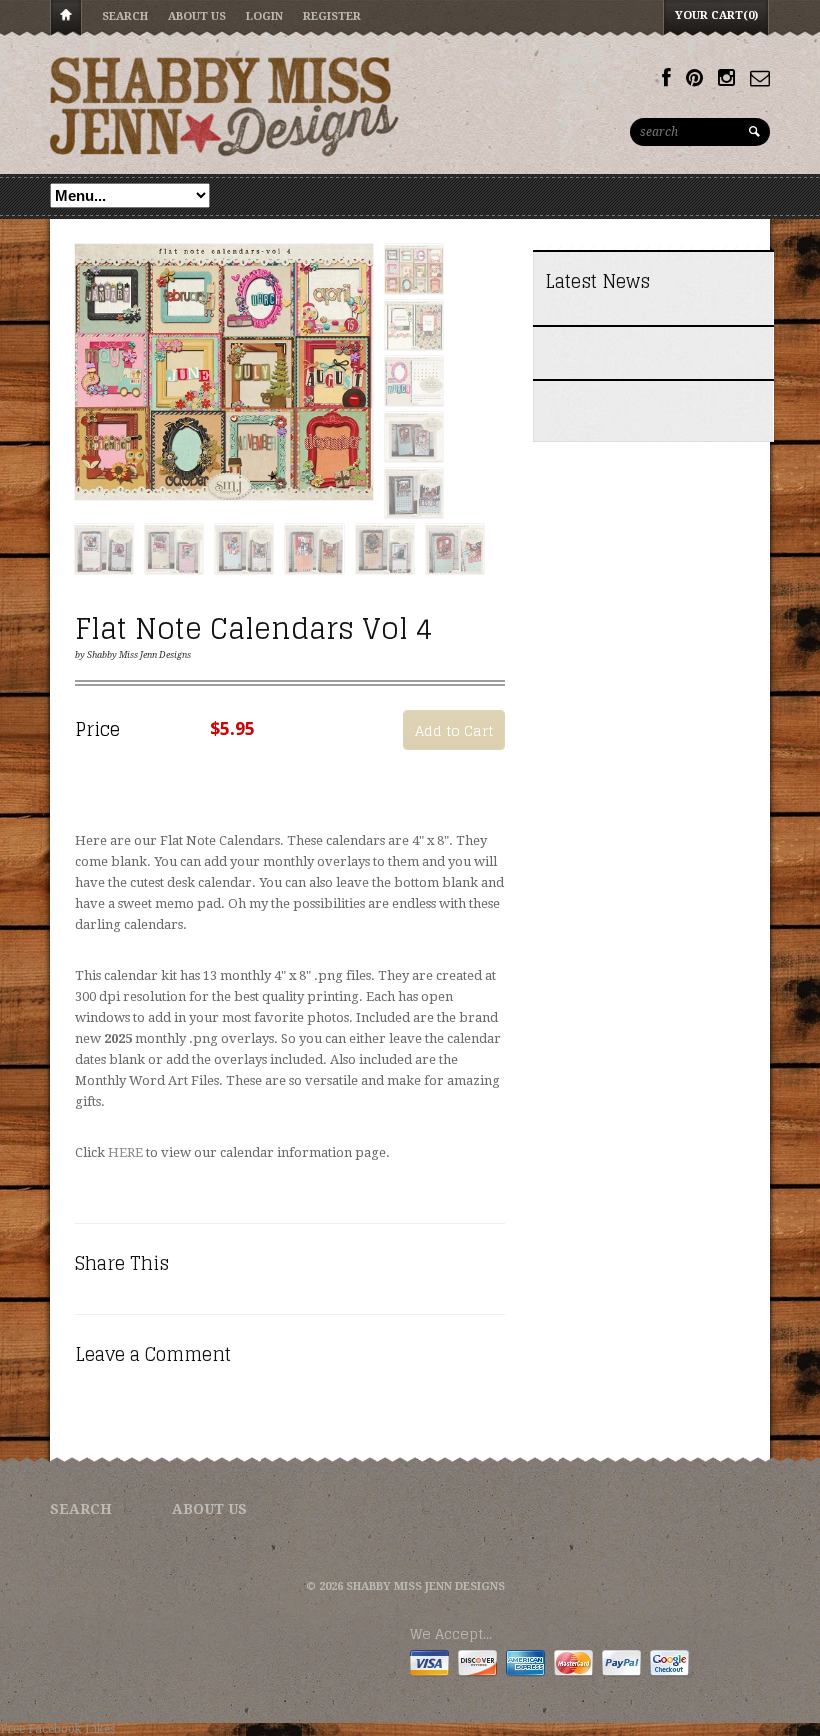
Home (66, 18)
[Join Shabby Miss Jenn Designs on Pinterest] (694, 78)
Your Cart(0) (716, 15)
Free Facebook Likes (57, 1729)
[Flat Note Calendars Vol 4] (224, 373)
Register (332, 16)
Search (125, 16)
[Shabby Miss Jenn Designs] (225, 106)
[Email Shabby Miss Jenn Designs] (760, 78)
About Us (197, 16)
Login (264, 16)
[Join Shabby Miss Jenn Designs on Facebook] (666, 78)
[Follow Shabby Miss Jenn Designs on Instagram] (726, 78)
